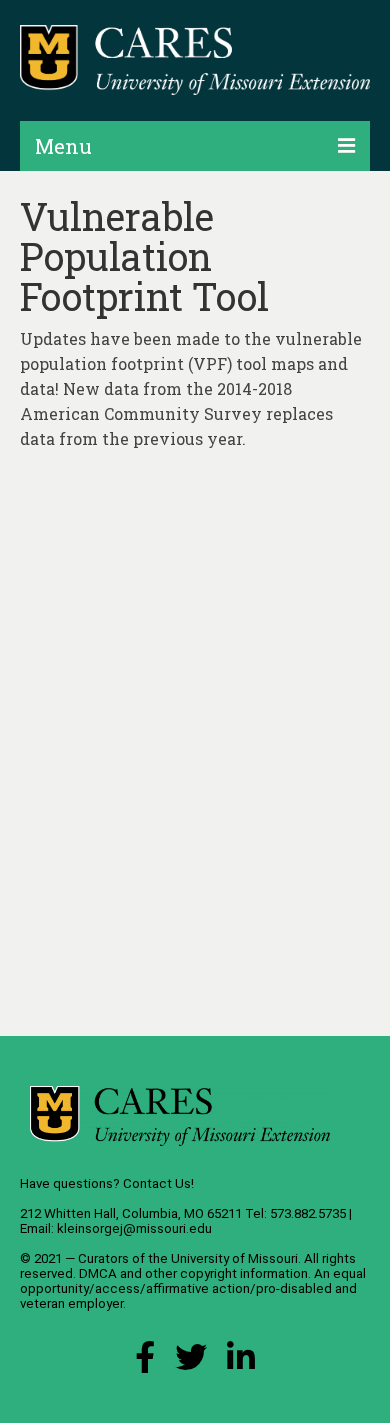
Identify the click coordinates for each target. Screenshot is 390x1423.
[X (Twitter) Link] (191, 1362)
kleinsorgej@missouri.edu (134, 1228)
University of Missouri (234, 1258)
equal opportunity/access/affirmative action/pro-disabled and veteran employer (193, 1288)
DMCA (98, 1273)
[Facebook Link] (145, 1362)
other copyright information (226, 1273)
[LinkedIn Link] (241, 1362)
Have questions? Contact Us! (107, 1183)
